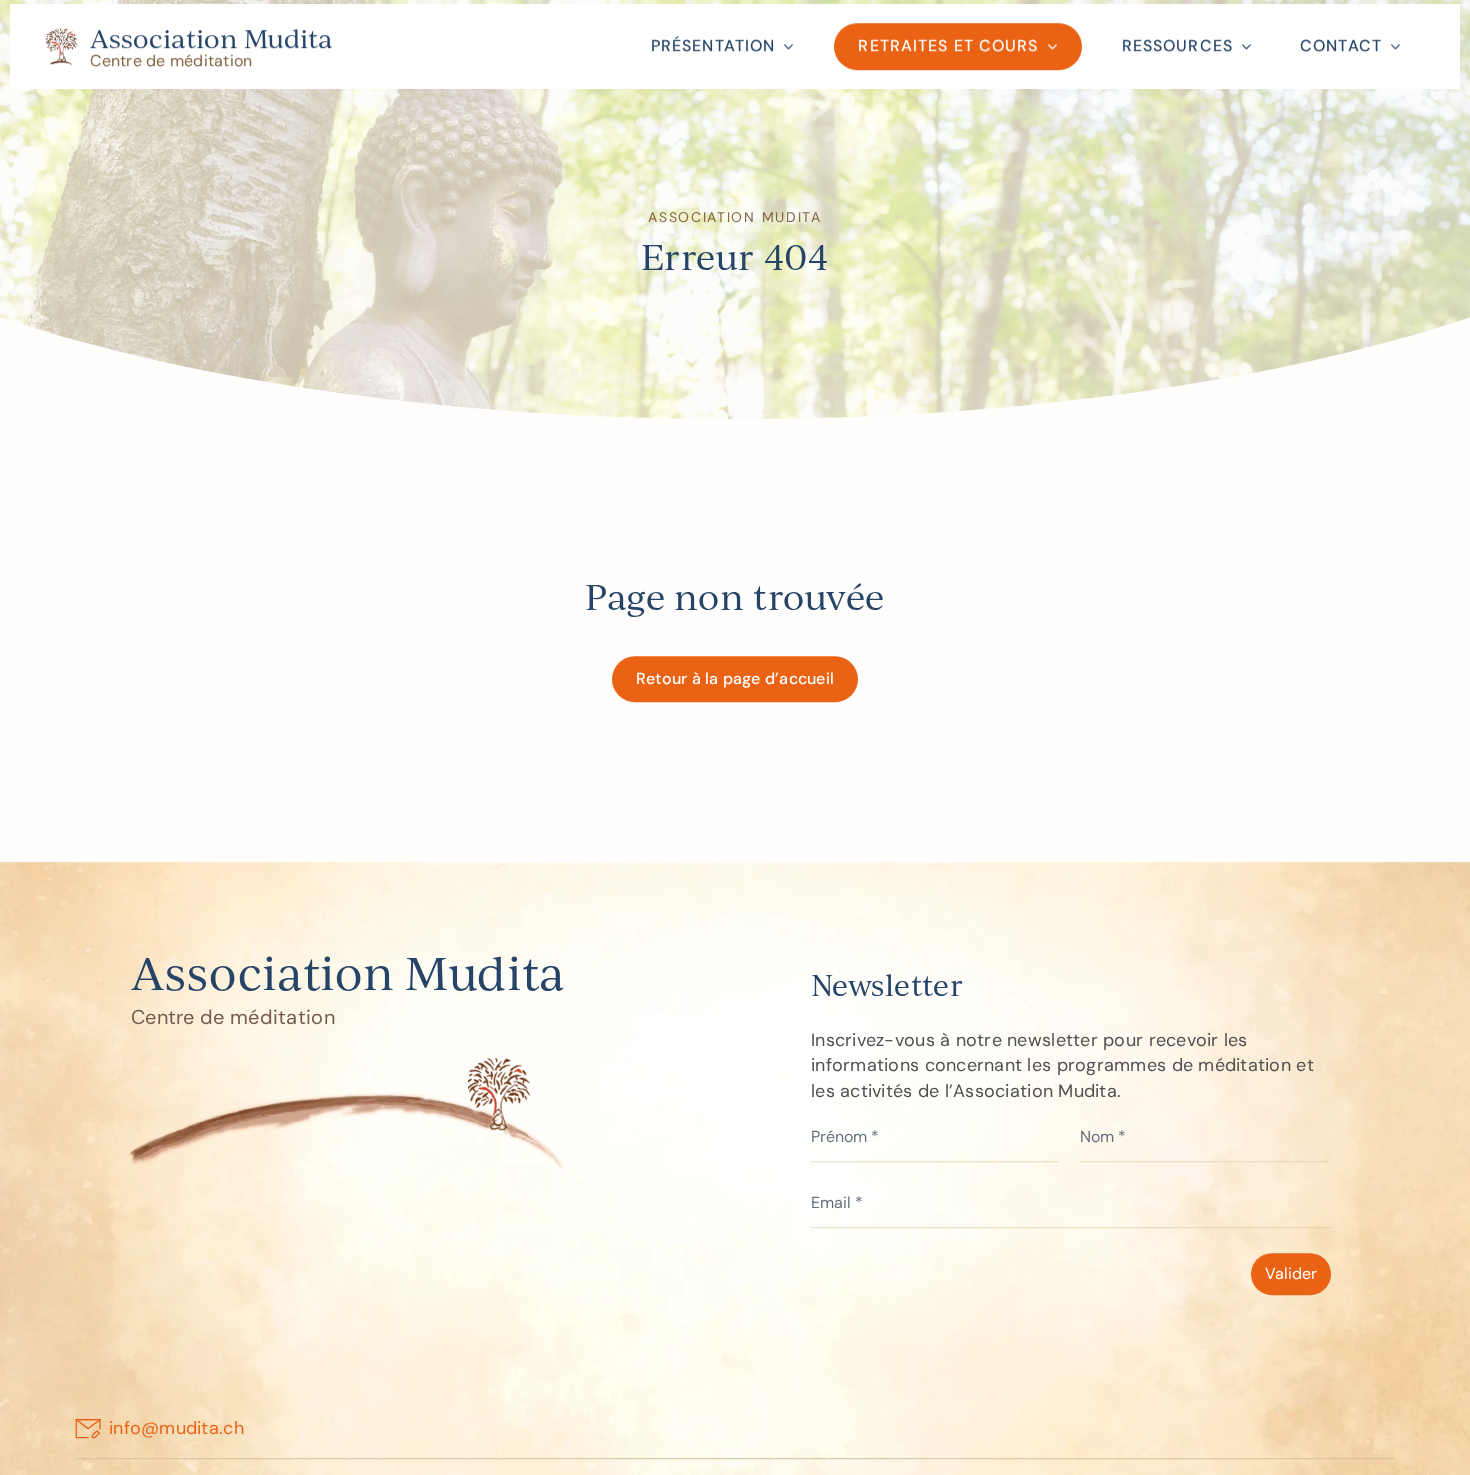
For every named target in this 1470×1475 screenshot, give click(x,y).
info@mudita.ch (176, 1434)
